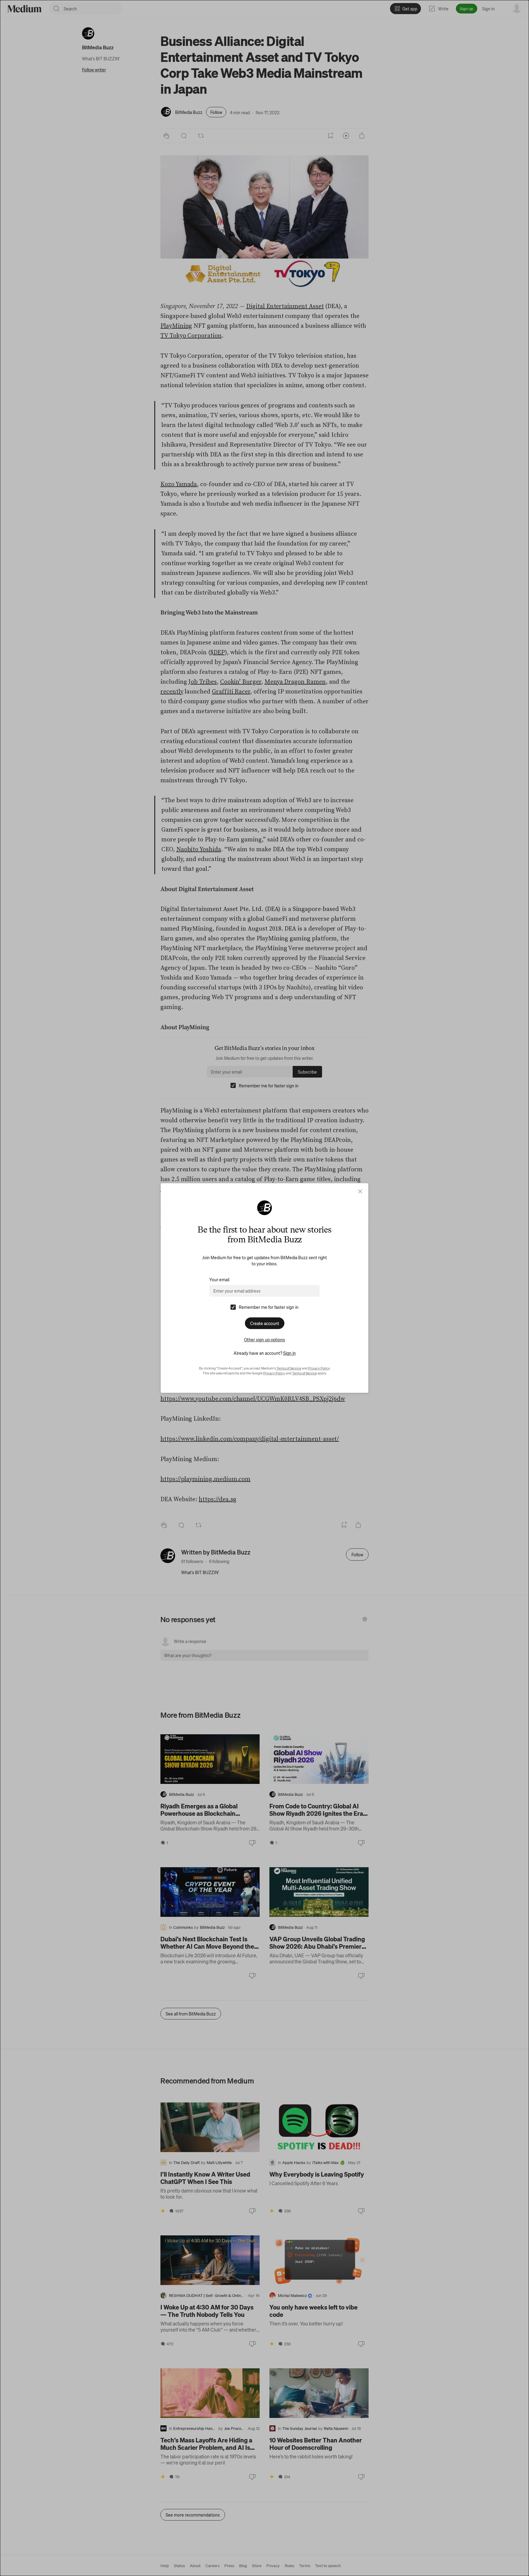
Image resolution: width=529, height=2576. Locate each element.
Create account (265, 1323)
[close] (360, 1191)
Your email (219, 1279)
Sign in (289, 1353)
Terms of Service (289, 1368)
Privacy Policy (319, 1368)
